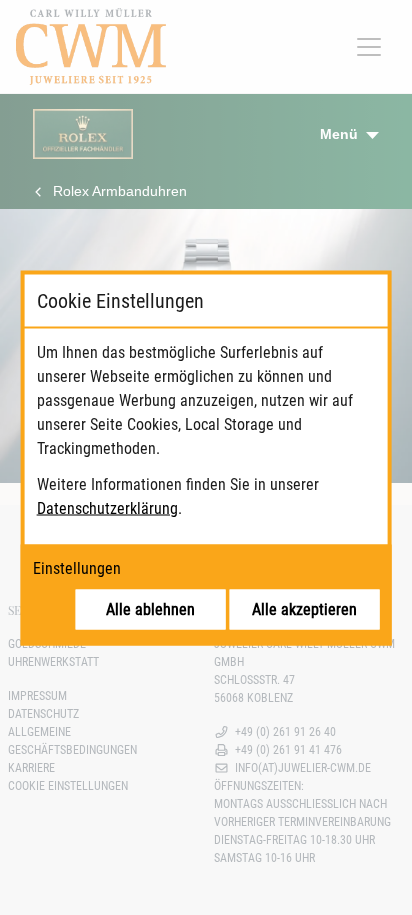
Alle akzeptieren (304, 608)
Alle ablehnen (150, 608)
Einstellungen (77, 567)
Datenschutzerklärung (107, 507)
